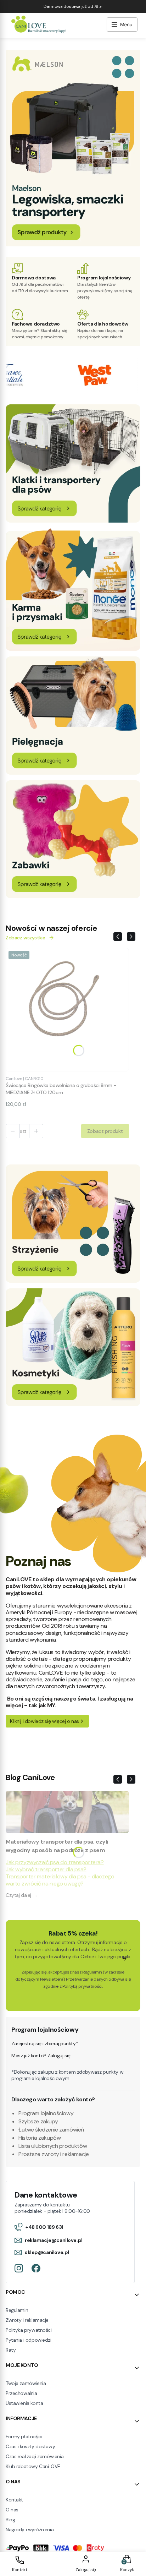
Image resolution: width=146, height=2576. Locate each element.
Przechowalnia (21, 2393)
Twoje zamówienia (26, 2383)
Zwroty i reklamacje (27, 2320)
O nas (12, 2510)
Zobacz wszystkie (25, 938)
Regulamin (92, 1972)
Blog (10, 2520)
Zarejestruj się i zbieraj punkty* (45, 2043)
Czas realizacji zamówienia (35, 2456)
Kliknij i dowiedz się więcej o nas (44, 1721)
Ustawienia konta (24, 2403)
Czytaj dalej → (21, 1895)
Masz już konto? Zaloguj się (41, 2056)
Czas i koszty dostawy (30, 2446)
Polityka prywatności (29, 2330)
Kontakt (14, 2500)
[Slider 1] (73, 244)
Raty (11, 2350)
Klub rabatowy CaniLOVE (33, 2466)
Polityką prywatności (82, 1986)
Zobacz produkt (105, 1131)
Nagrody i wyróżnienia (30, 2529)
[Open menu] (122, 25)
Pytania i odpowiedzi (29, 2340)
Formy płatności (24, 2436)
